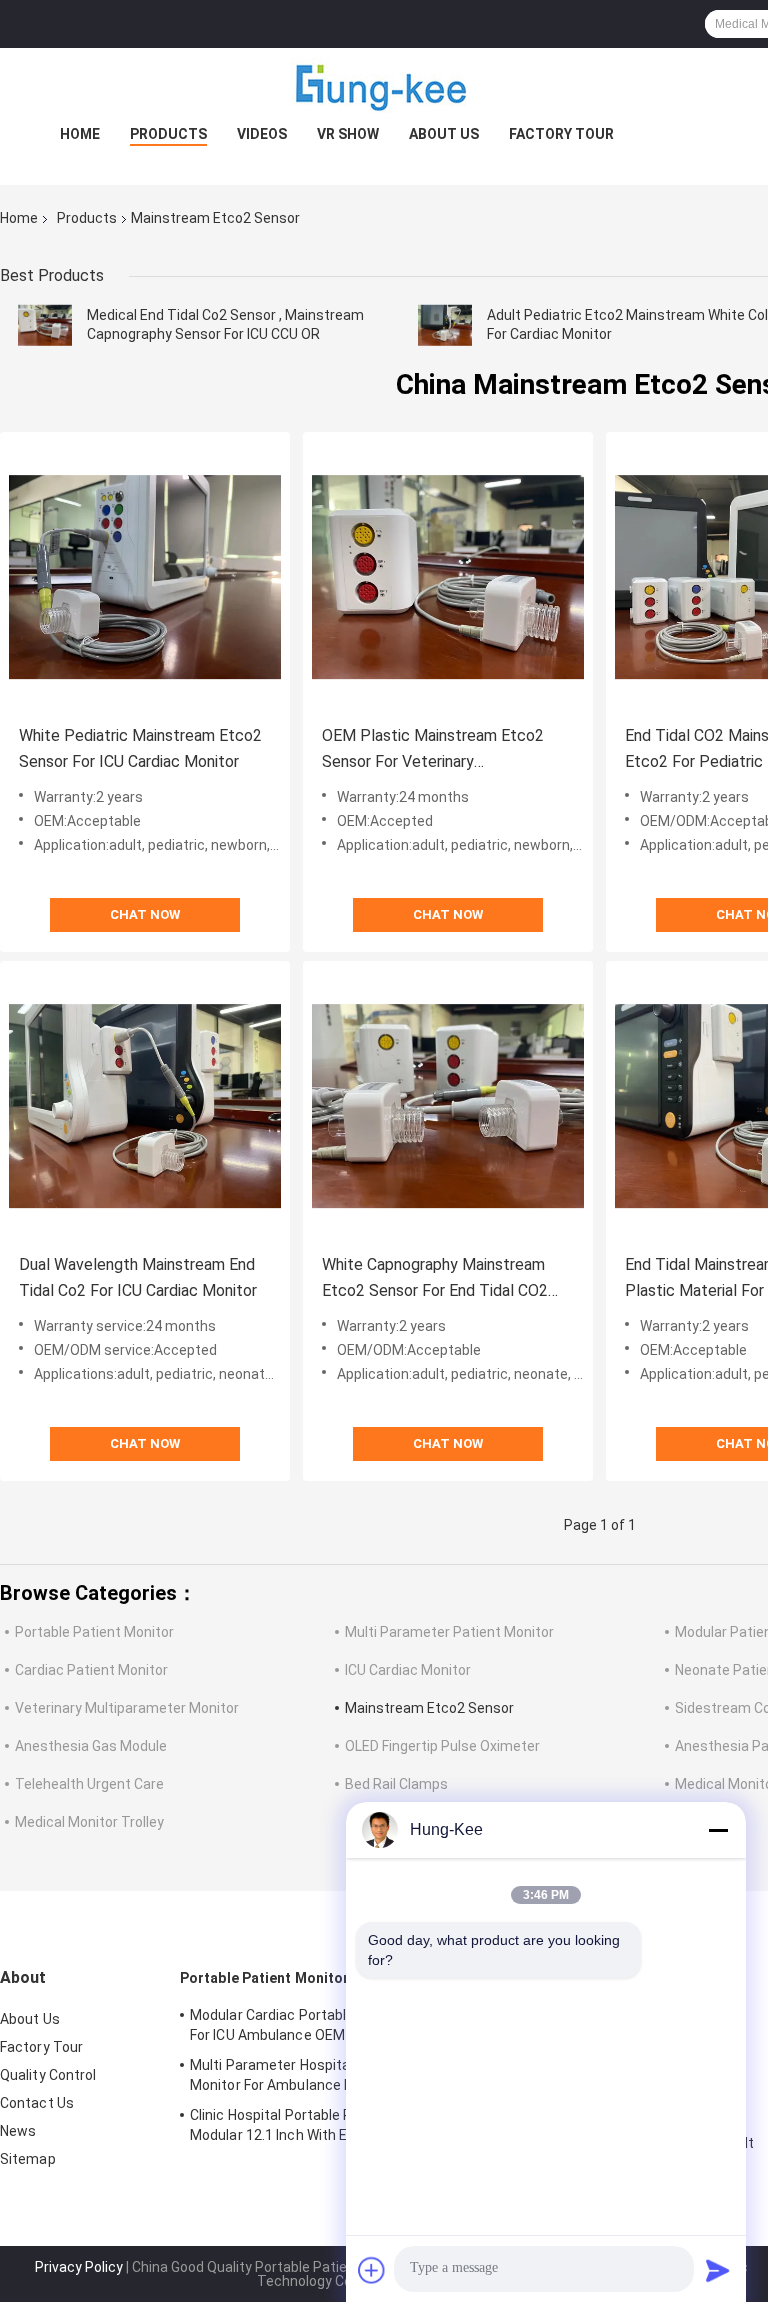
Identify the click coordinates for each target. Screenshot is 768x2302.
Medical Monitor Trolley (89, 1822)
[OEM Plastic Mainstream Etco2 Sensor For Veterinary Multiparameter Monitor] (448, 577)
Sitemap (28, 2159)
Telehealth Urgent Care (89, 1784)
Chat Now (145, 914)
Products (168, 134)
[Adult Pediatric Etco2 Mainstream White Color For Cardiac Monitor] (445, 325)
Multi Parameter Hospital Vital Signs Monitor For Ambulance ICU (308, 2075)
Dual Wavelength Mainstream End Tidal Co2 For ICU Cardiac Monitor (138, 1277)
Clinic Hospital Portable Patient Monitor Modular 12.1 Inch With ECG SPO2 (318, 2125)
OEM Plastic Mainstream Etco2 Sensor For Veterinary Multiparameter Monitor (433, 750)
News (18, 2131)
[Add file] (372, 2270)
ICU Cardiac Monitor (408, 1670)
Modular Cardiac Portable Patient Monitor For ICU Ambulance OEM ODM (325, 2025)
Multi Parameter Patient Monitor (449, 1632)
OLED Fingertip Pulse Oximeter (442, 1746)
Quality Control (48, 2075)
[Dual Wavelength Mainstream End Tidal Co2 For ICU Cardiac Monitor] (145, 1106)
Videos (262, 134)
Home (80, 134)
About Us (444, 134)
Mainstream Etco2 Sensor (429, 1708)
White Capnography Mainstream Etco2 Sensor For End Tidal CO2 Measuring (435, 1279)
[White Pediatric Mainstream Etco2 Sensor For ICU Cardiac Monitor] (145, 577)
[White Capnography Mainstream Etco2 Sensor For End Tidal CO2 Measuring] (448, 1106)
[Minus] (718, 1830)
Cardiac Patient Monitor (91, 1670)
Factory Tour (561, 134)
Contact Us (37, 2103)
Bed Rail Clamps (396, 1784)
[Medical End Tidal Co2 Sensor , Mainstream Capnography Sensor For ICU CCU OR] (45, 325)
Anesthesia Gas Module (91, 1746)
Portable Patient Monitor (94, 1632)
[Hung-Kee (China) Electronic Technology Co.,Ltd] (384, 88)
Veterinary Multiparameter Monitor (127, 1708)
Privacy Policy (79, 2267)
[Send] (718, 2270)
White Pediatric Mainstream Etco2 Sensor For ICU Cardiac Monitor (140, 748)
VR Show (348, 134)
